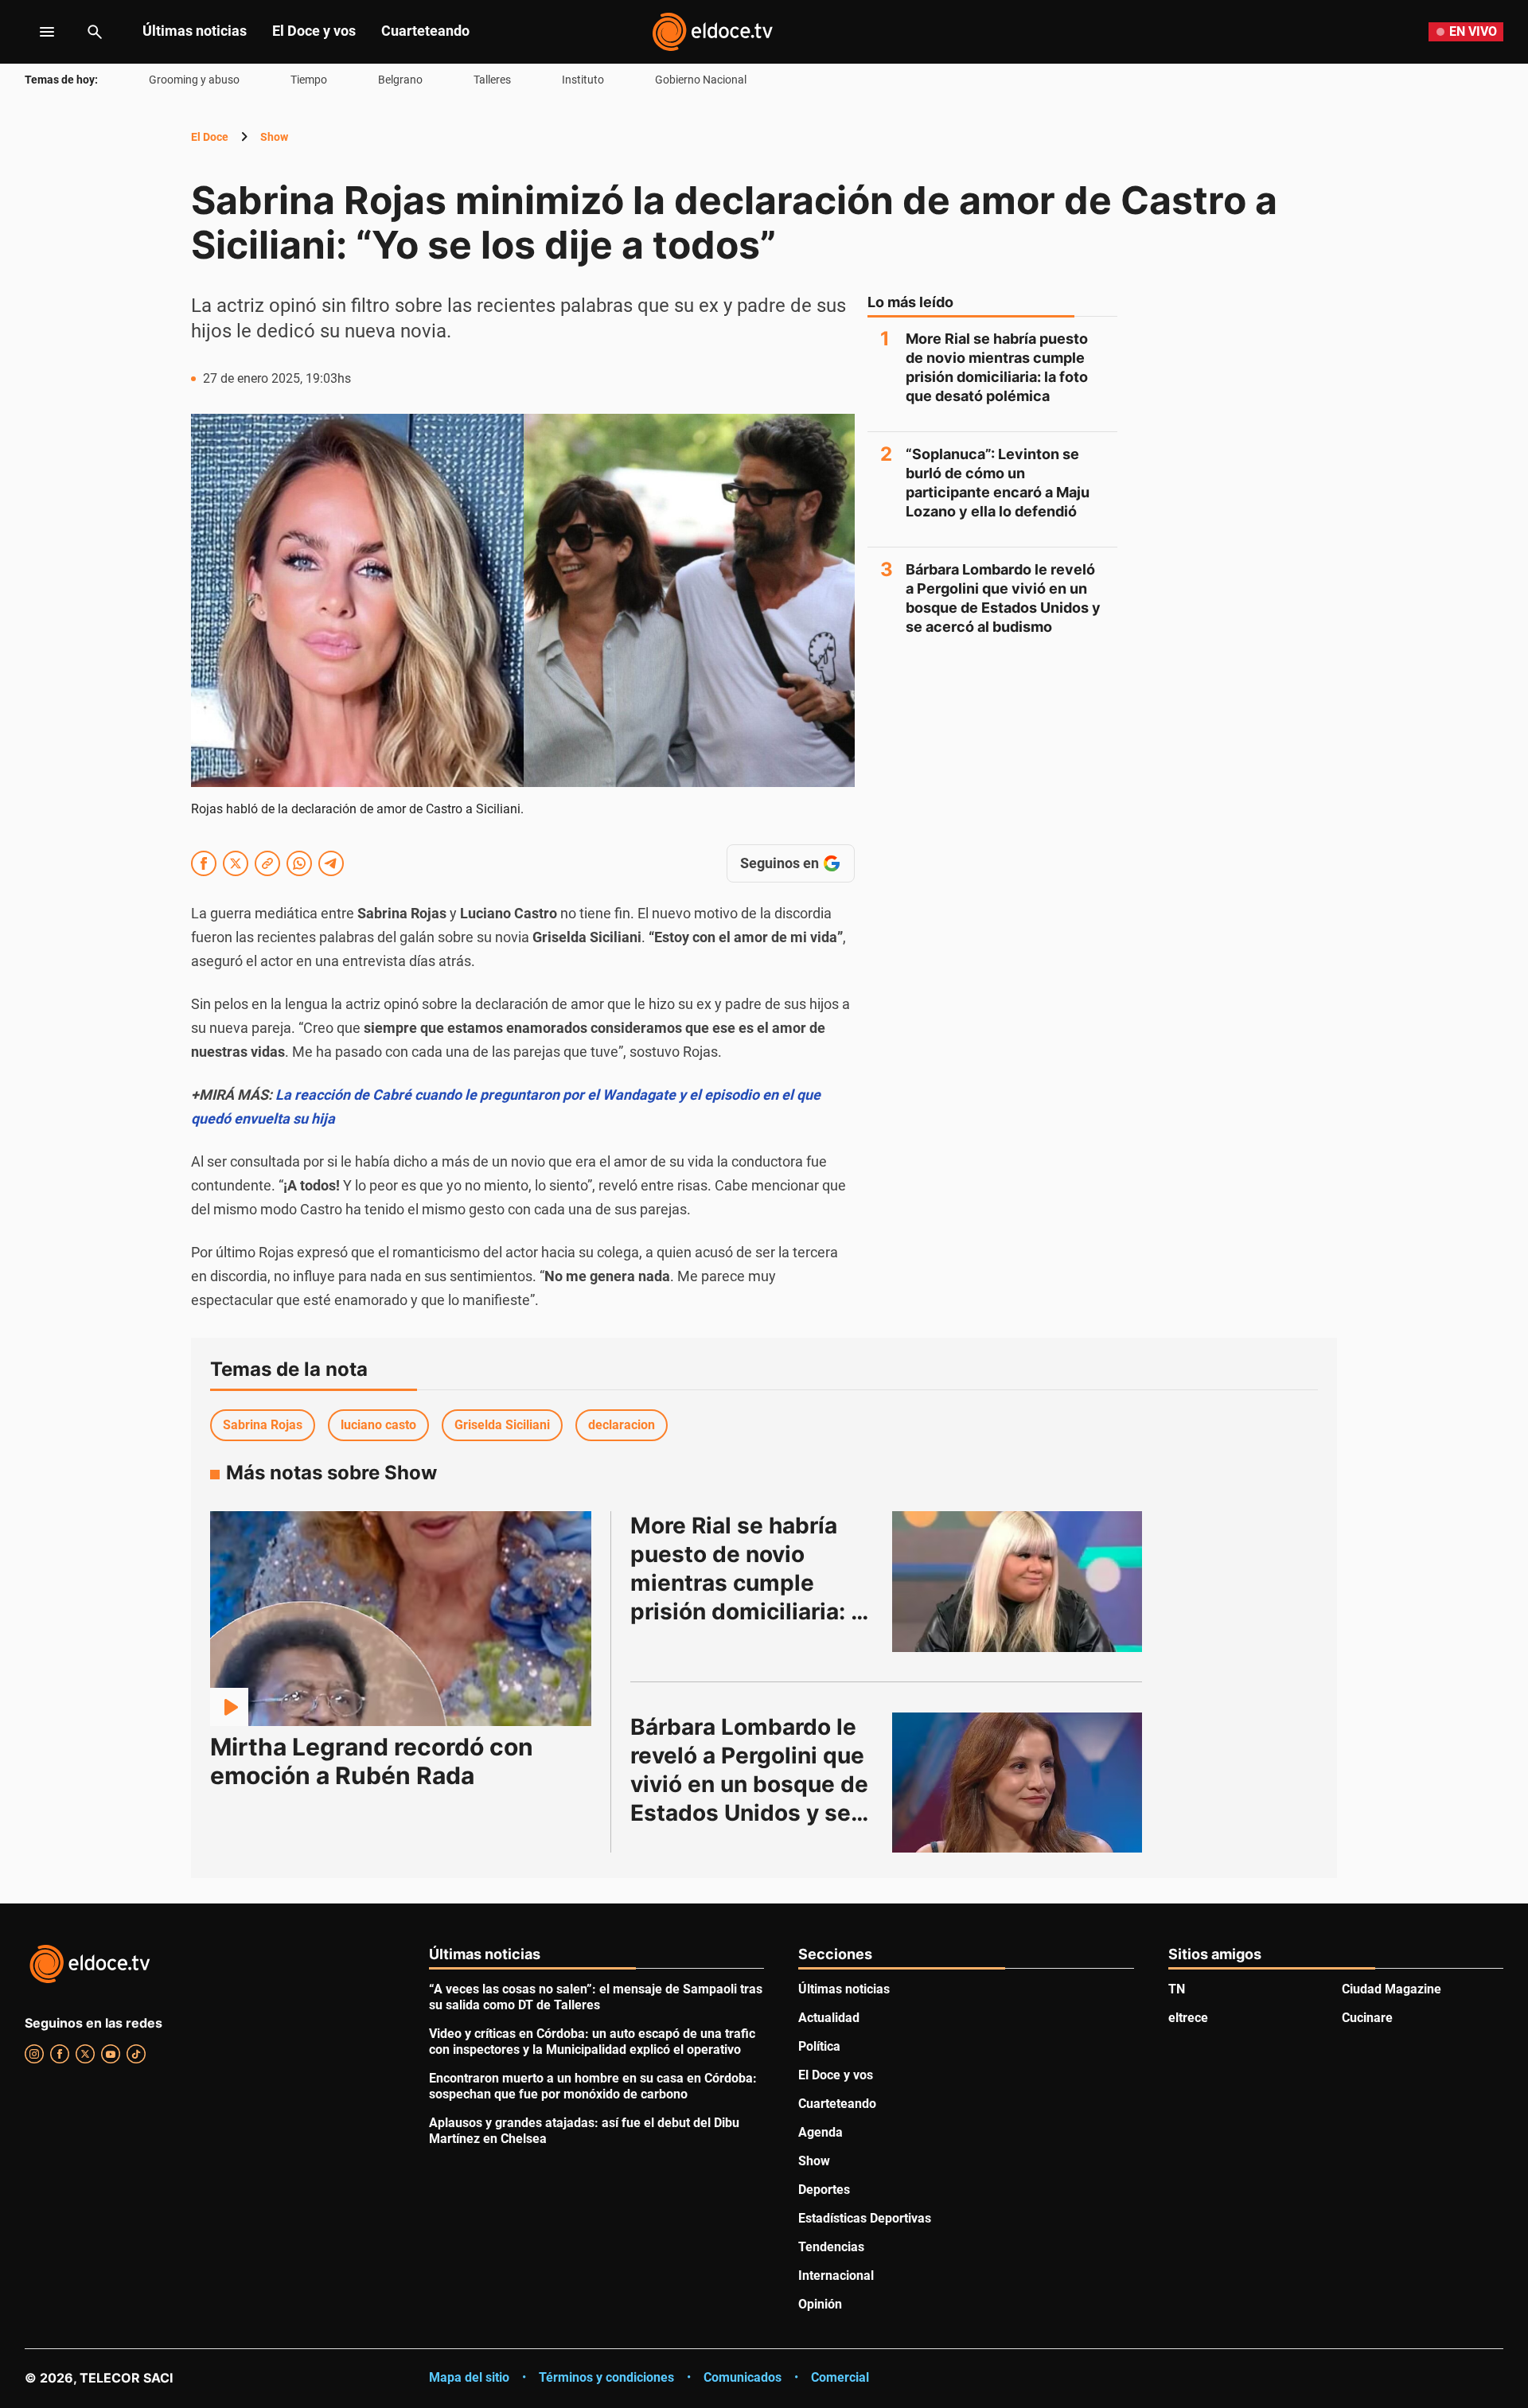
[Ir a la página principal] (712, 32)
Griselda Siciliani (502, 1425)
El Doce (210, 137)
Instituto (583, 80)
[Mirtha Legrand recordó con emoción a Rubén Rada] (401, 1618)
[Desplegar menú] (35, 32)
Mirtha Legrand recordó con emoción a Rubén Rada (372, 1761)
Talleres (492, 80)
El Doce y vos (314, 31)
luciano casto (378, 1425)
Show (274, 137)
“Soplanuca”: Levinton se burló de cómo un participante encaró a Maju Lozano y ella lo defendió (998, 483)
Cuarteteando (425, 31)
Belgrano (400, 80)
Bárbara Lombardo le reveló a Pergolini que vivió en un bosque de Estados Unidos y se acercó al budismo (1003, 598)
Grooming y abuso (194, 80)
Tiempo (309, 80)
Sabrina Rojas (263, 1425)
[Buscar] (95, 32)
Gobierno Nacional (701, 80)
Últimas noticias (195, 31)
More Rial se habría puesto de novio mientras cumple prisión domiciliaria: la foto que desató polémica (997, 367)
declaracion (622, 1425)
